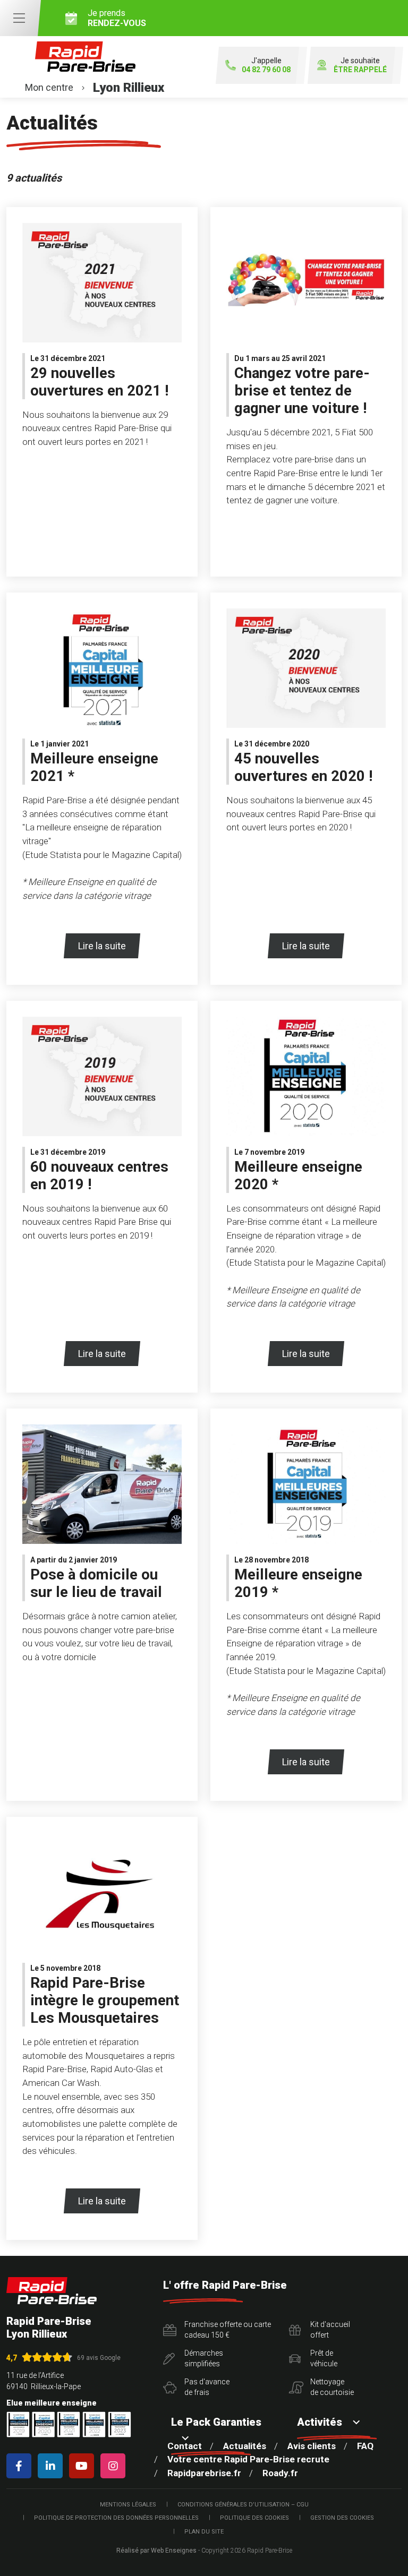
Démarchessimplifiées (204, 2358)
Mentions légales (128, 2505)
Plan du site (204, 2532)
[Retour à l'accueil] (52, 2291)
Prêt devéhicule (324, 2358)
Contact (185, 2446)
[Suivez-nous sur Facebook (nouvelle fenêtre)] (21, 2466)
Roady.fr (280, 2473)
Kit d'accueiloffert (330, 2330)
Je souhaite (360, 65)
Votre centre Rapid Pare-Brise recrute (248, 2459)
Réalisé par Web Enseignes (156, 2551)
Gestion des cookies (342, 2518)
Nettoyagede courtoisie (332, 2387)
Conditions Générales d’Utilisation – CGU (243, 2505)
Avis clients (312, 2446)
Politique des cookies (254, 2518)
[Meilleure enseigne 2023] (120, 2424)
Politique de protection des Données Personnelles (116, 2518)
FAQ (365, 2446)
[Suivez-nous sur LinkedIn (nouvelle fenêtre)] (52, 2466)
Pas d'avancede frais (207, 2387)
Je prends (117, 18)
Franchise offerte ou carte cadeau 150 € (228, 2330)
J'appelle (266, 65)
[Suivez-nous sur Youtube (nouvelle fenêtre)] (84, 2466)
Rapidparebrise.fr (204, 2473)
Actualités (245, 2446)
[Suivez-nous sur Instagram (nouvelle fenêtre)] (115, 2466)
